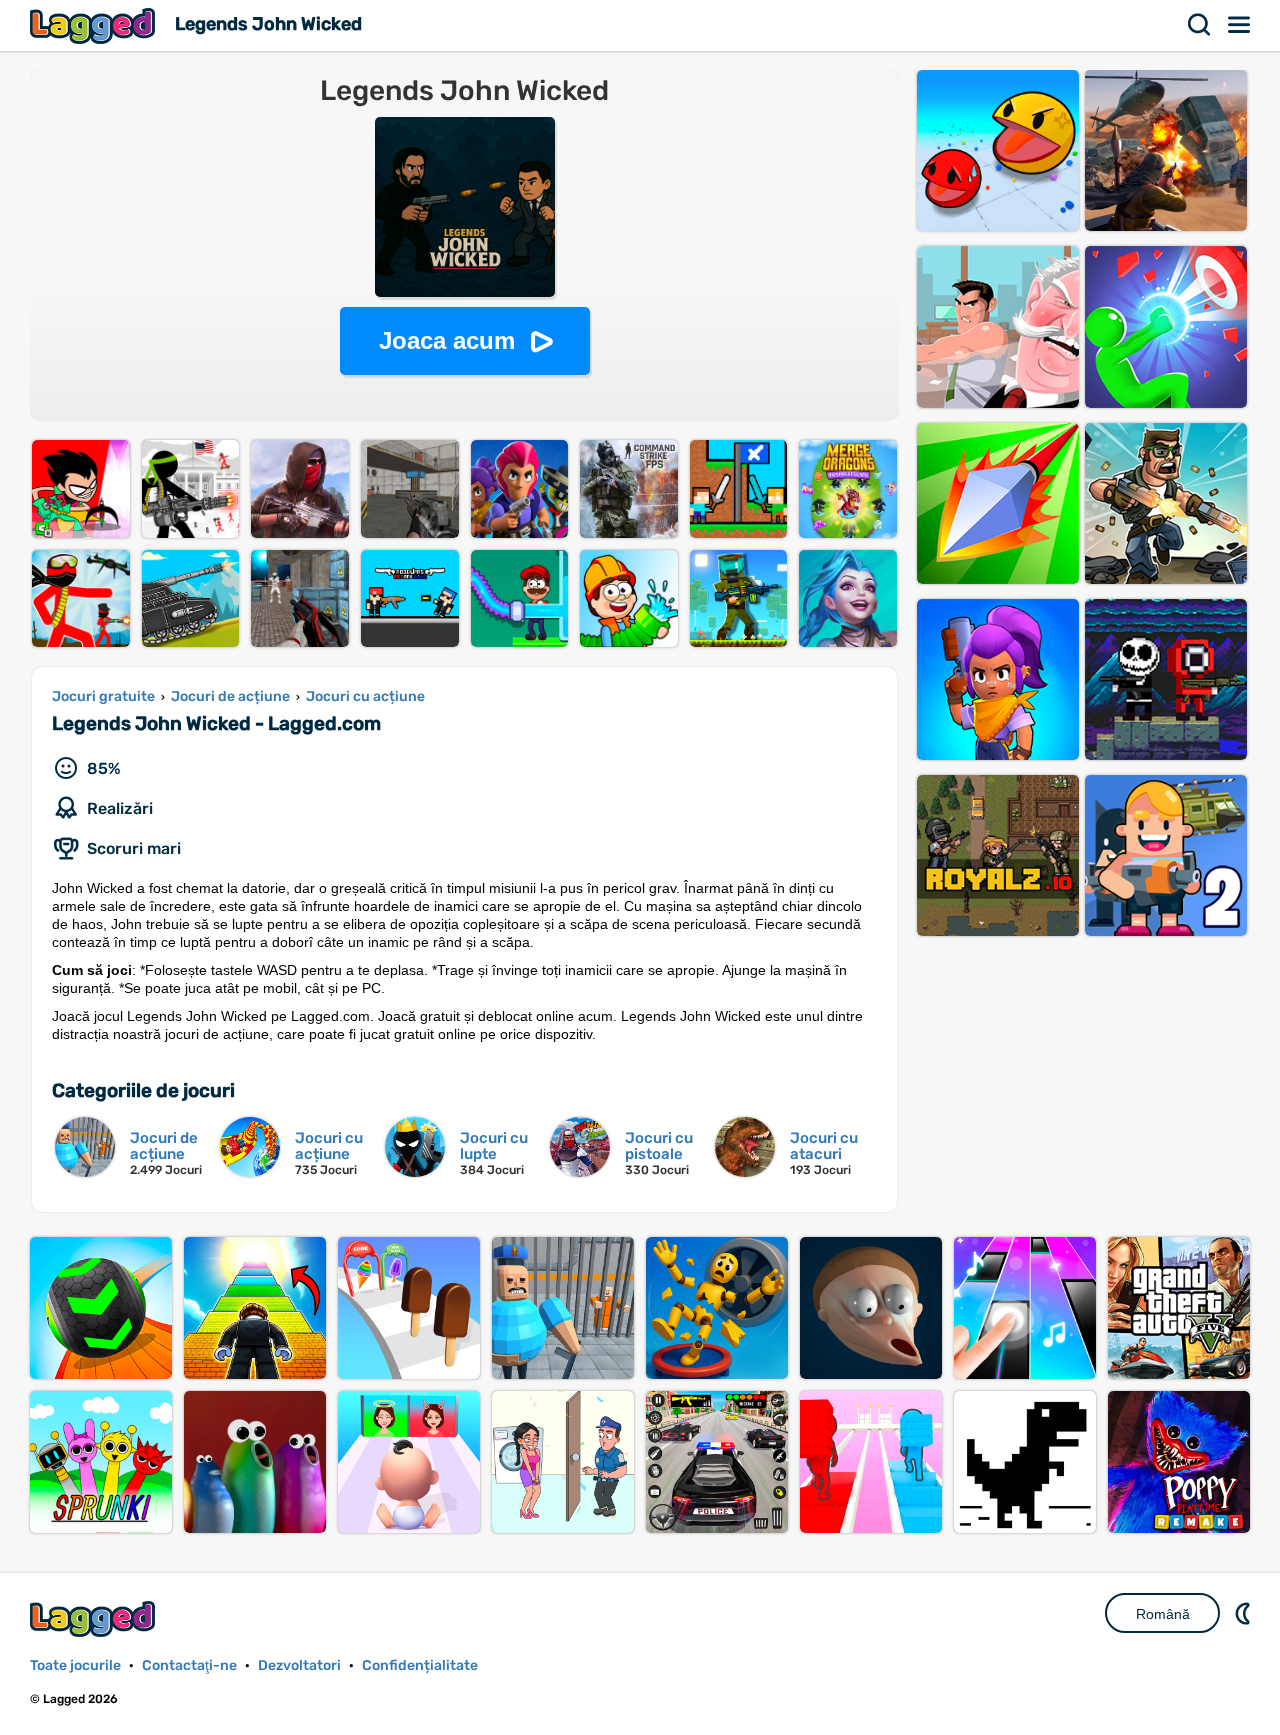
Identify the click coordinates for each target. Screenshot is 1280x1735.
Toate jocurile (75, 1665)
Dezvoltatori (299, 1665)
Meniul (1240, 25)
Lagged (95, 25)
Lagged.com (95, 1618)
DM (1245, 1613)
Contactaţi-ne (189, 1665)
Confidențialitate (420, 1665)
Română (1163, 1614)
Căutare (1200, 25)
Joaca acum (447, 340)
